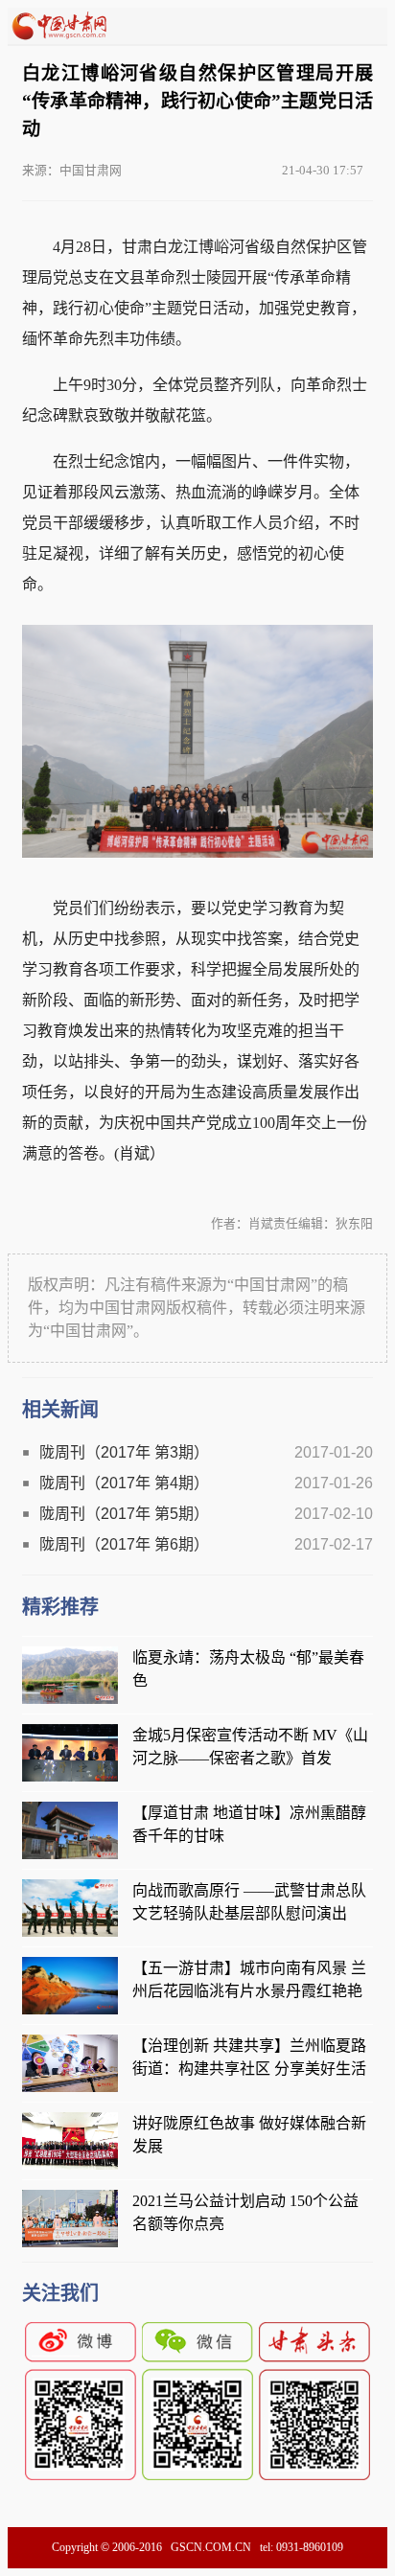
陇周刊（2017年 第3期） (124, 1452)
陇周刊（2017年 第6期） (124, 1544)
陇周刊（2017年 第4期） (124, 1483)
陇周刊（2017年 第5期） (124, 1514)
